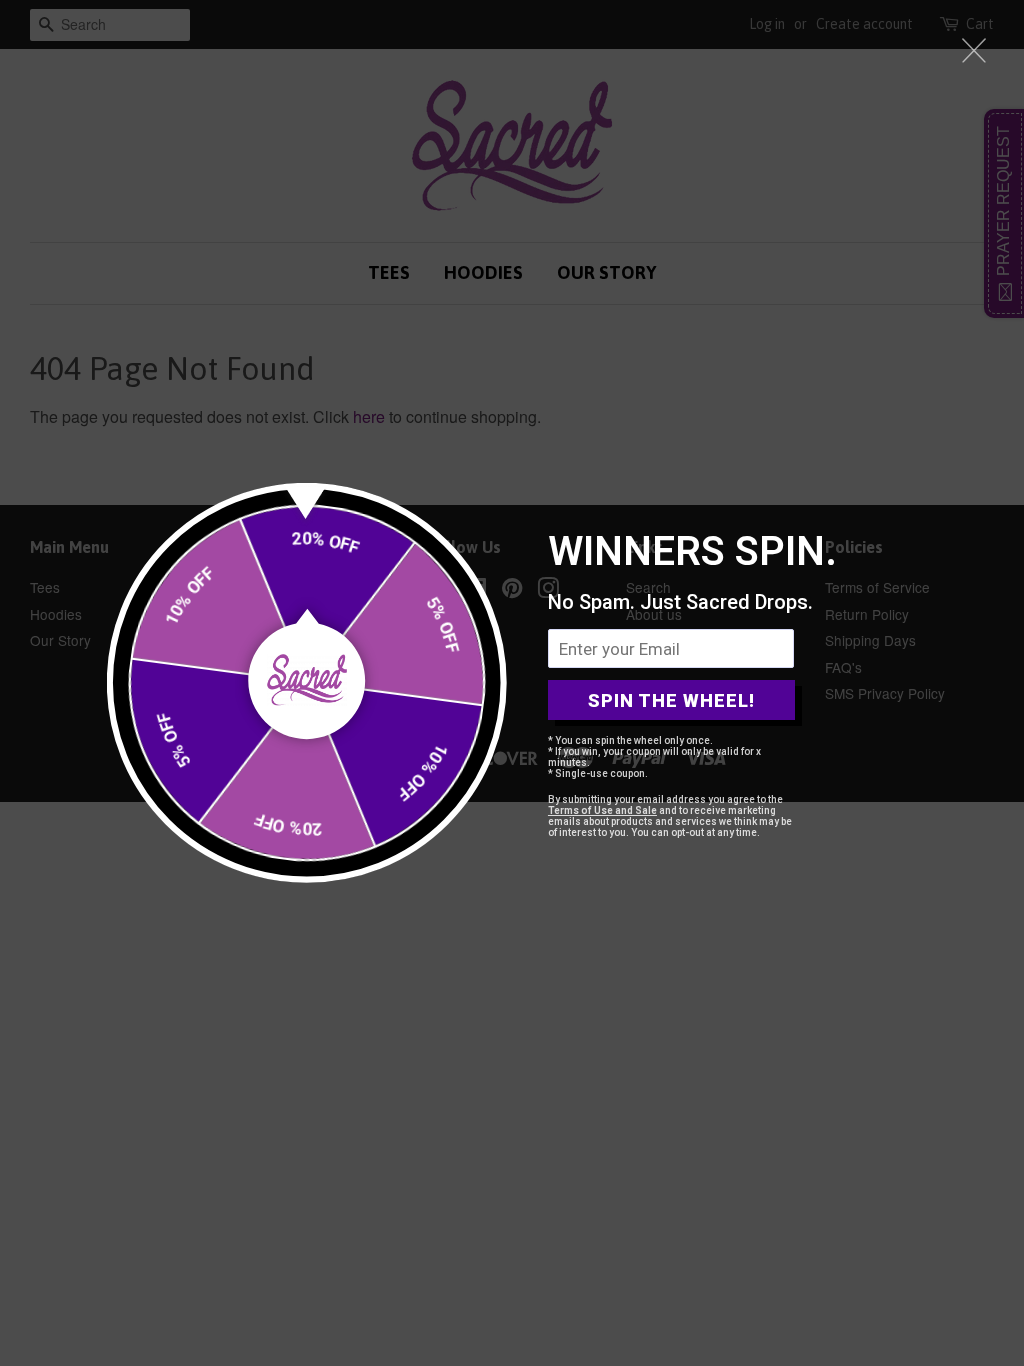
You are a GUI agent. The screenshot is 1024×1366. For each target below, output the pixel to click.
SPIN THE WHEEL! (671, 700)
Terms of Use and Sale (602, 810)
